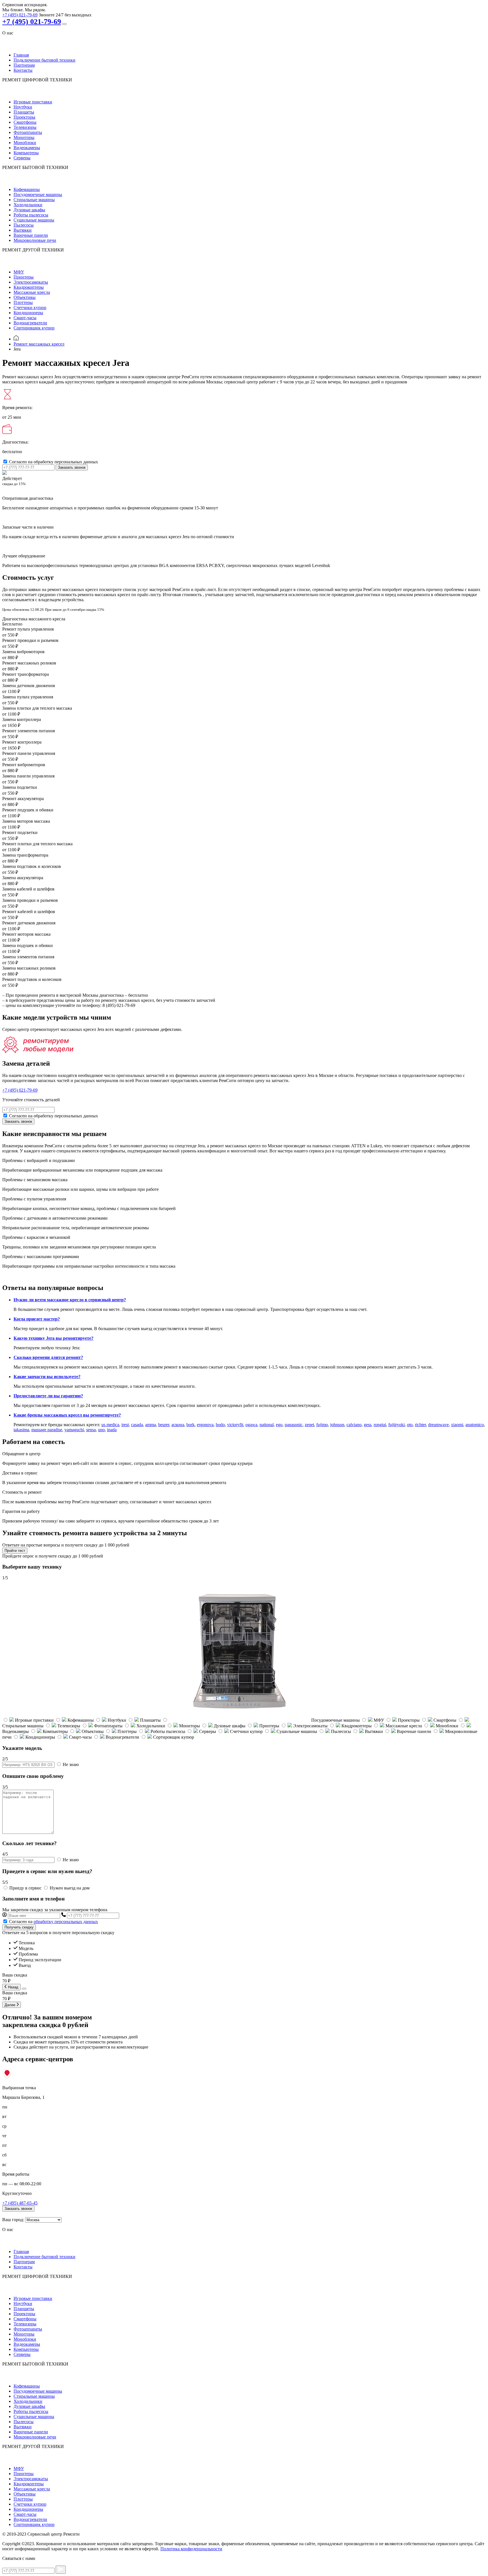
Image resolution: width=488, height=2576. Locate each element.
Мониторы (24, 137)
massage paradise (47, 1430)
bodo (220, 1425)
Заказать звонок (72, 467)
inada (112, 1430)
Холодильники (28, 205)
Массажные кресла (32, 292)
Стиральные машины (34, 200)
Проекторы (24, 117)
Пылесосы (24, 225)
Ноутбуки (23, 107)
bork (190, 1425)
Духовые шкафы (29, 210)
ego (279, 1425)
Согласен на (54, 1922)
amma (151, 1425)
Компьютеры (26, 153)
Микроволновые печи (35, 240)
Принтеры (24, 277)
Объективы (25, 297)
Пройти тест (15, 1551)
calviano (354, 1425)
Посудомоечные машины (38, 195)
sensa (91, 1430)
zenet (309, 1425)
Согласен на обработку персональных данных (54, 462)
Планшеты (24, 112)
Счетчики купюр (30, 308)
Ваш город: (13, 2220)
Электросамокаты (31, 282)
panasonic (294, 1425)
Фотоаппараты (28, 132)
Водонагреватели (30, 323)
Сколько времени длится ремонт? (48, 1357)
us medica (110, 1425)
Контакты (23, 70)
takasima (21, 1430)
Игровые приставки (33, 102)
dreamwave (438, 1425)
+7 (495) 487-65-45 (20, 2203)
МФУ (19, 272)
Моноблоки (25, 143)
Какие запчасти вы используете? (47, 1377)
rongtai (380, 1425)
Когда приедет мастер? (37, 1319)
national (267, 1425)
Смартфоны (25, 122)
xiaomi (457, 1425)
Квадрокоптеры (29, 287)
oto (410, 1425)
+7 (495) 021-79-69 (20, 15)
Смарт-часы (25, 318)
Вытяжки (23, 230)
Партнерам (24, 65)
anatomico (475, 1425)
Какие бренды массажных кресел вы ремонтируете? (67, 1415)
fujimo (322, 1425)
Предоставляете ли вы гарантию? (48, 1396)
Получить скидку (19, 1927)
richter (420, 1425)
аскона (178, 1425)
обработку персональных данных (66, 1922)
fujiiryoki (396, 1425)
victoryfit (235, 1425)
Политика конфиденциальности (191, 2549)
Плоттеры (23, 302)
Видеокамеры (27, 148)
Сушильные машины (34, 220)
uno (101, 1430)
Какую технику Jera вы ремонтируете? (54, 1338)
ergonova (205, 1425)
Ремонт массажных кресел (39, 344)
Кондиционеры (28, 313)
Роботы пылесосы (31, 215)
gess (368, 1425)
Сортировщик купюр (34, 328)
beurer (164, 1425)
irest (125, 1425)
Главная (21, 55)
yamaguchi (74, 1430)
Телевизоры (25, 127)
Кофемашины (27, 189)
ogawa (251, 1425)
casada (137, 1425)
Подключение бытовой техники (44, 60)
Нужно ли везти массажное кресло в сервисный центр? (70, 1300)
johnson (337, 1425)
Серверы (22, 158)
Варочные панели (31, 235)
